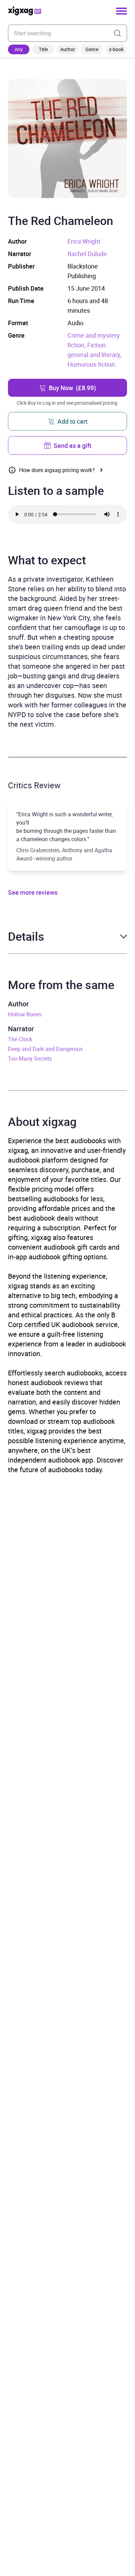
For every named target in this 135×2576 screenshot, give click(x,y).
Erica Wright (84, 241)
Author (68, 49)
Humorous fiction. (92, 364)
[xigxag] (25, 11)
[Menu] (121, 11)
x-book (116, 49)
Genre (92, 49)
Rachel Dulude (87, 254)
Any (19, 49)
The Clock (20, 1039)
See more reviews (33, 892)
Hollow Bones (25, 1014)
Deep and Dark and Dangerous (45, 1049)
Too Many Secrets (30, 1059)
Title (43, 49)
